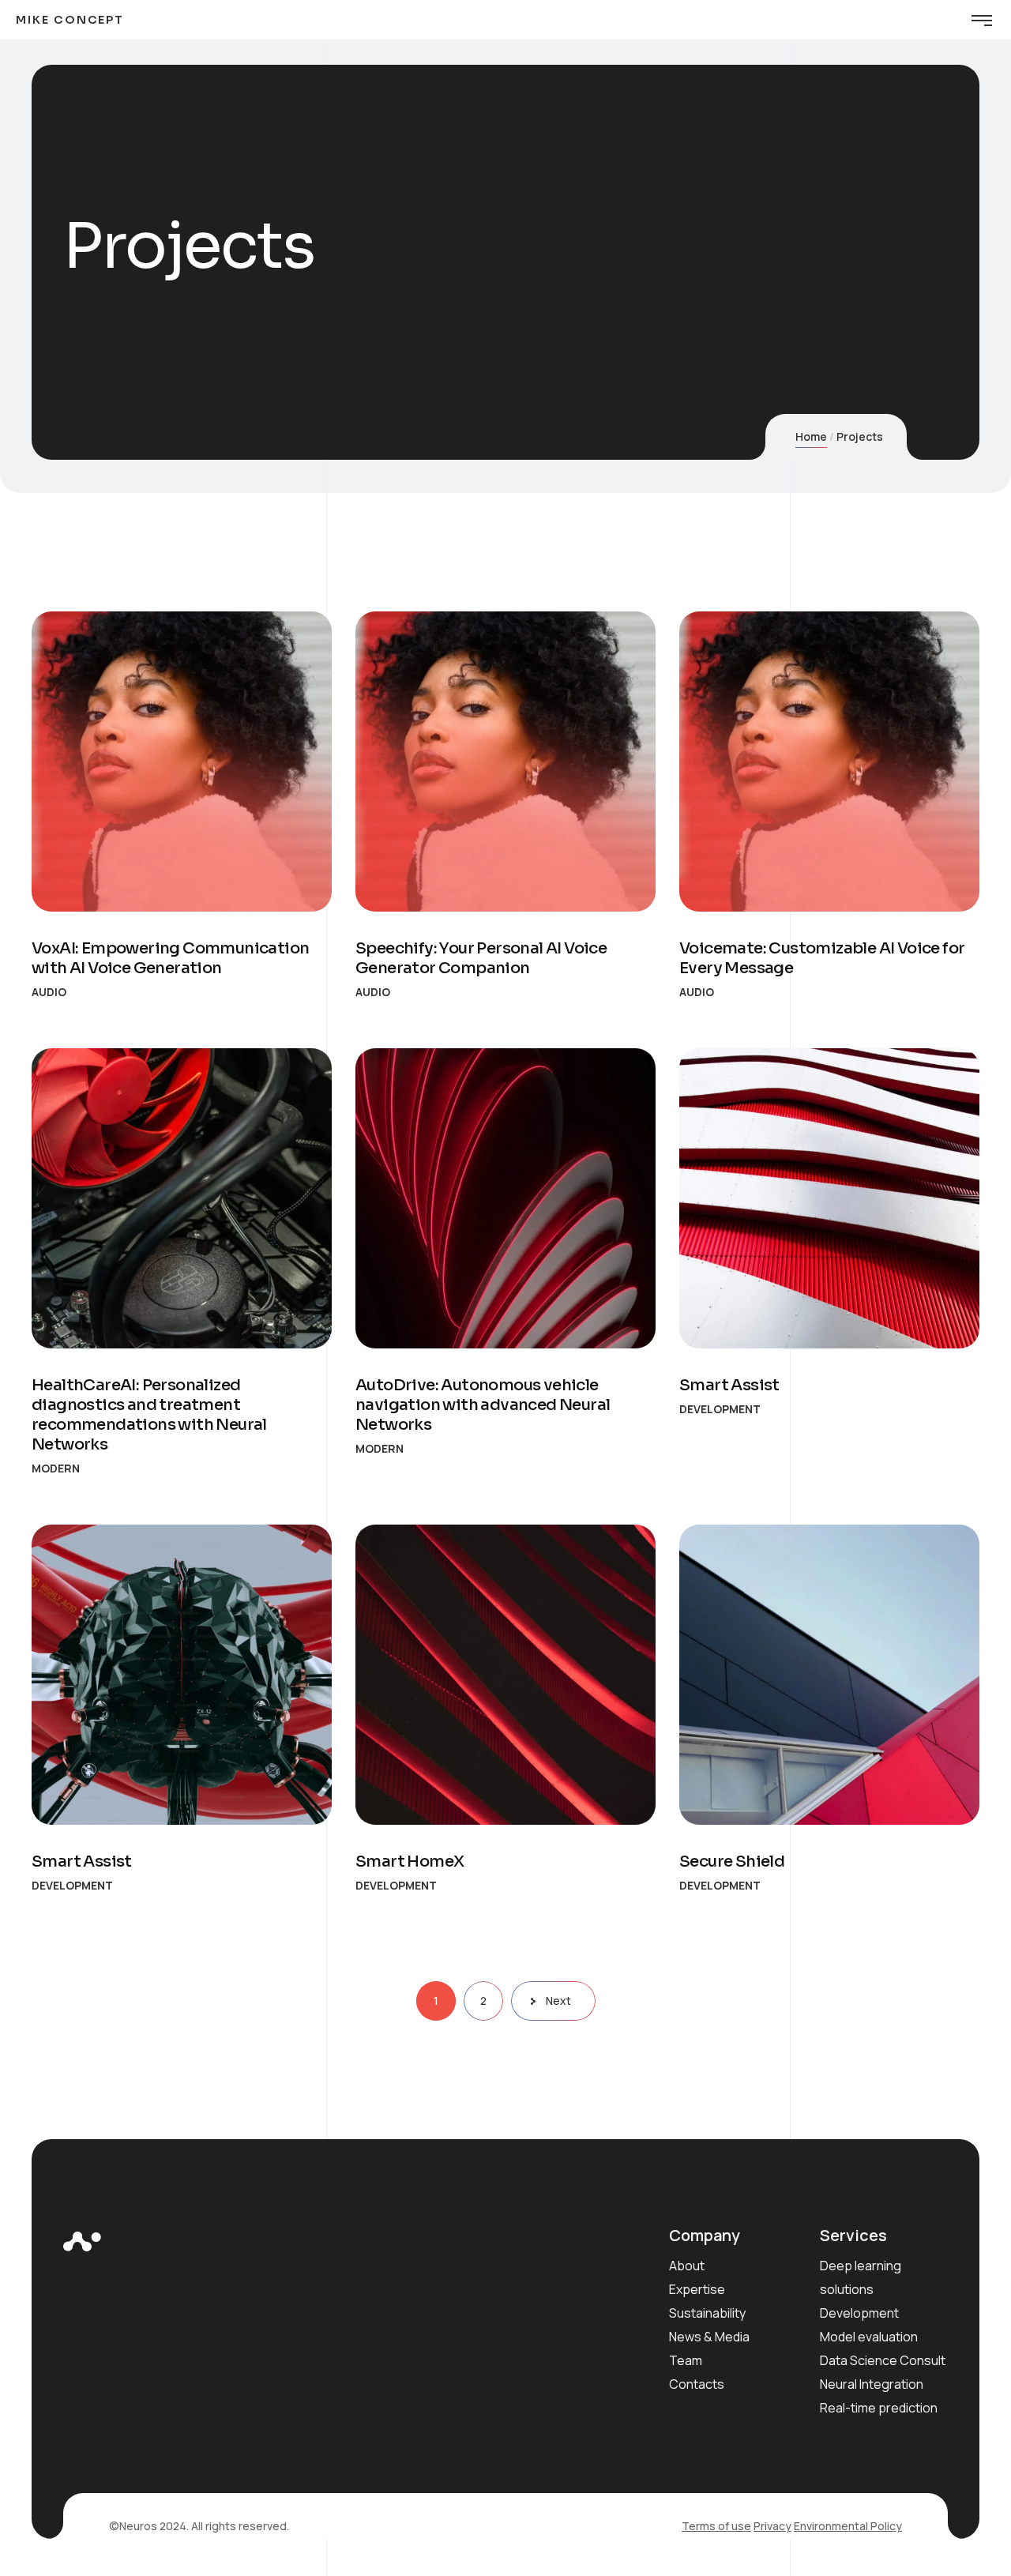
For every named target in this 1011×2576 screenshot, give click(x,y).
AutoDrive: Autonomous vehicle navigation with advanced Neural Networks (483, 1405)
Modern (56, 1468)
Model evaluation (869, 2337)
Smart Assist (729, 1385)
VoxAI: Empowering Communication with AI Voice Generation (170, 958)
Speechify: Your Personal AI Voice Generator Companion (481, 958)
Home (811, 436)
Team (686, 2360)
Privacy (772, 2526)
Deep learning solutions (861, 2277)
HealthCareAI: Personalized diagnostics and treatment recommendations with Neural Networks (149, 1415)
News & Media (709, 2337)
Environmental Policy (848, 2526)
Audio (49, 992)
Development (720, 1409)
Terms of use (716, 2526)
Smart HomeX (410, 1861)
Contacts (697, 2384)
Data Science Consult (883, 2360)
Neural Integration (872, 2384)
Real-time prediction (879, 2408)
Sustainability (707, 2313)
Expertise (697, 2289)
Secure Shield (732, 1861)
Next (558, 2001)
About (687, 2266)
